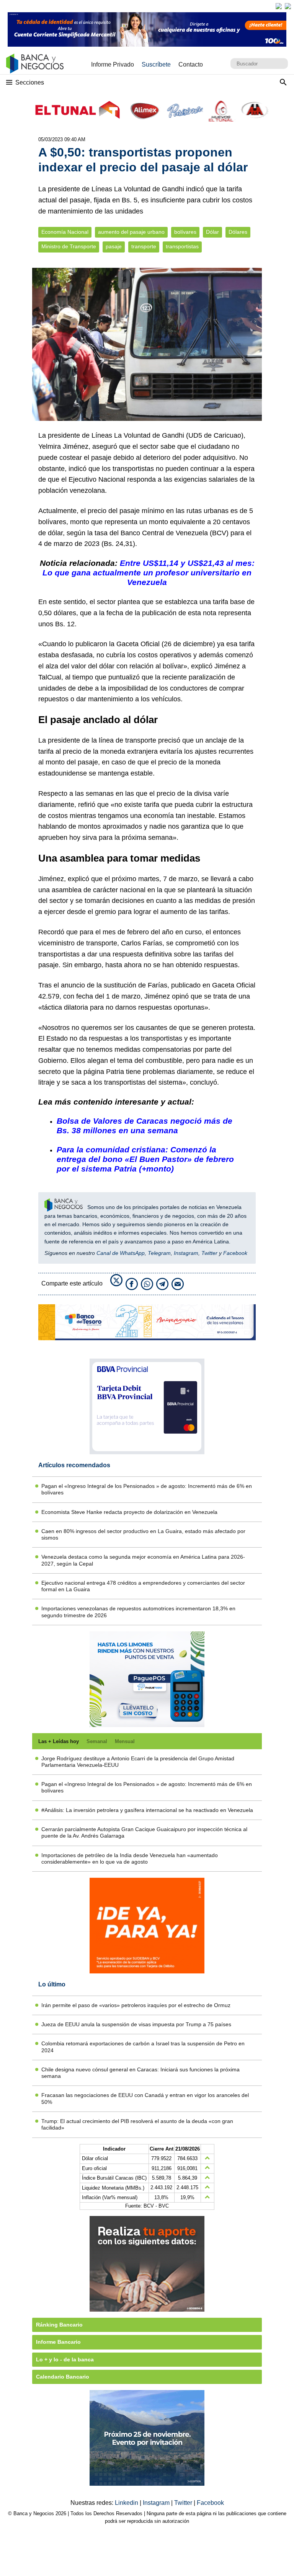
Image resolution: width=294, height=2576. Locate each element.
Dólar (212, 232)
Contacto (191, 64)
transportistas (182, 247)
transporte (144, 247)
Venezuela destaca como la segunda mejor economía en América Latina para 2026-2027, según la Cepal (143, 1560)
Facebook (235, 1253)
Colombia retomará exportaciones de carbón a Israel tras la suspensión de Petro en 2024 (143, 2047)
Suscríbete (156, 64)
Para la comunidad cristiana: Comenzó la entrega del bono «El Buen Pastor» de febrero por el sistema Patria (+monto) (145, 1159)
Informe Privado (113, 64)
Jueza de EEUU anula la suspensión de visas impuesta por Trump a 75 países (136, 2024)
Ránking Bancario (59, 2325)
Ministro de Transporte (69, 247)
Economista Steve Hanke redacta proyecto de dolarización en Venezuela (129, 1512)
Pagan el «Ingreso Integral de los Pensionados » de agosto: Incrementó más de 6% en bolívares (147, 1489)
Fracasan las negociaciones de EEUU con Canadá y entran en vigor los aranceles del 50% (145, 2098)
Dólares (238, 232)
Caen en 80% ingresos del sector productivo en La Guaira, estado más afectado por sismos (143, 1534)
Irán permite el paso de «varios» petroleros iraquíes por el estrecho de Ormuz (136, 2005)
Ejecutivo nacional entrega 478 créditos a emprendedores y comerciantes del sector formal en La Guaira (143, 1586)
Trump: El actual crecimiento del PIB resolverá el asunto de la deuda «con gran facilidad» (137, 2124)
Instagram (186, 1253)
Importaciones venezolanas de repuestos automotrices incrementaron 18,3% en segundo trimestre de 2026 (138, 1612)
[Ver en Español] (288, 6)
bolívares (185, 232)
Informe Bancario (58, 2342)
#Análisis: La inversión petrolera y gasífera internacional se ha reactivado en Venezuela (147, 1810)
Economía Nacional (65, 232)
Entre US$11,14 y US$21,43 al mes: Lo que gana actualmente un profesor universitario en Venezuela (149, 573)
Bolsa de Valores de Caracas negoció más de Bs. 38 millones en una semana (145, 1126)
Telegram (159, 1253)
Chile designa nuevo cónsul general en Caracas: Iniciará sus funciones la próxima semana (140, 2073)
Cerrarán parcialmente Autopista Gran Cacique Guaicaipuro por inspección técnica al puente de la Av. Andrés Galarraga (144, 1832)
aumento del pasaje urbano (131, 232)
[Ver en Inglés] (279, 6)
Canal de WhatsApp (121, 1253)
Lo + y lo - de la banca (65, 2359)
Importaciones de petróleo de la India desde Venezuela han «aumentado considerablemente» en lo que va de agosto (130, 1858)
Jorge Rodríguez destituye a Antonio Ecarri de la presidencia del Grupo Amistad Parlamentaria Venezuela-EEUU (138, 1762)
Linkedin (127, 2503)
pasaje (114, 247)
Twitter (209, 1253)
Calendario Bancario (63, 2377)
